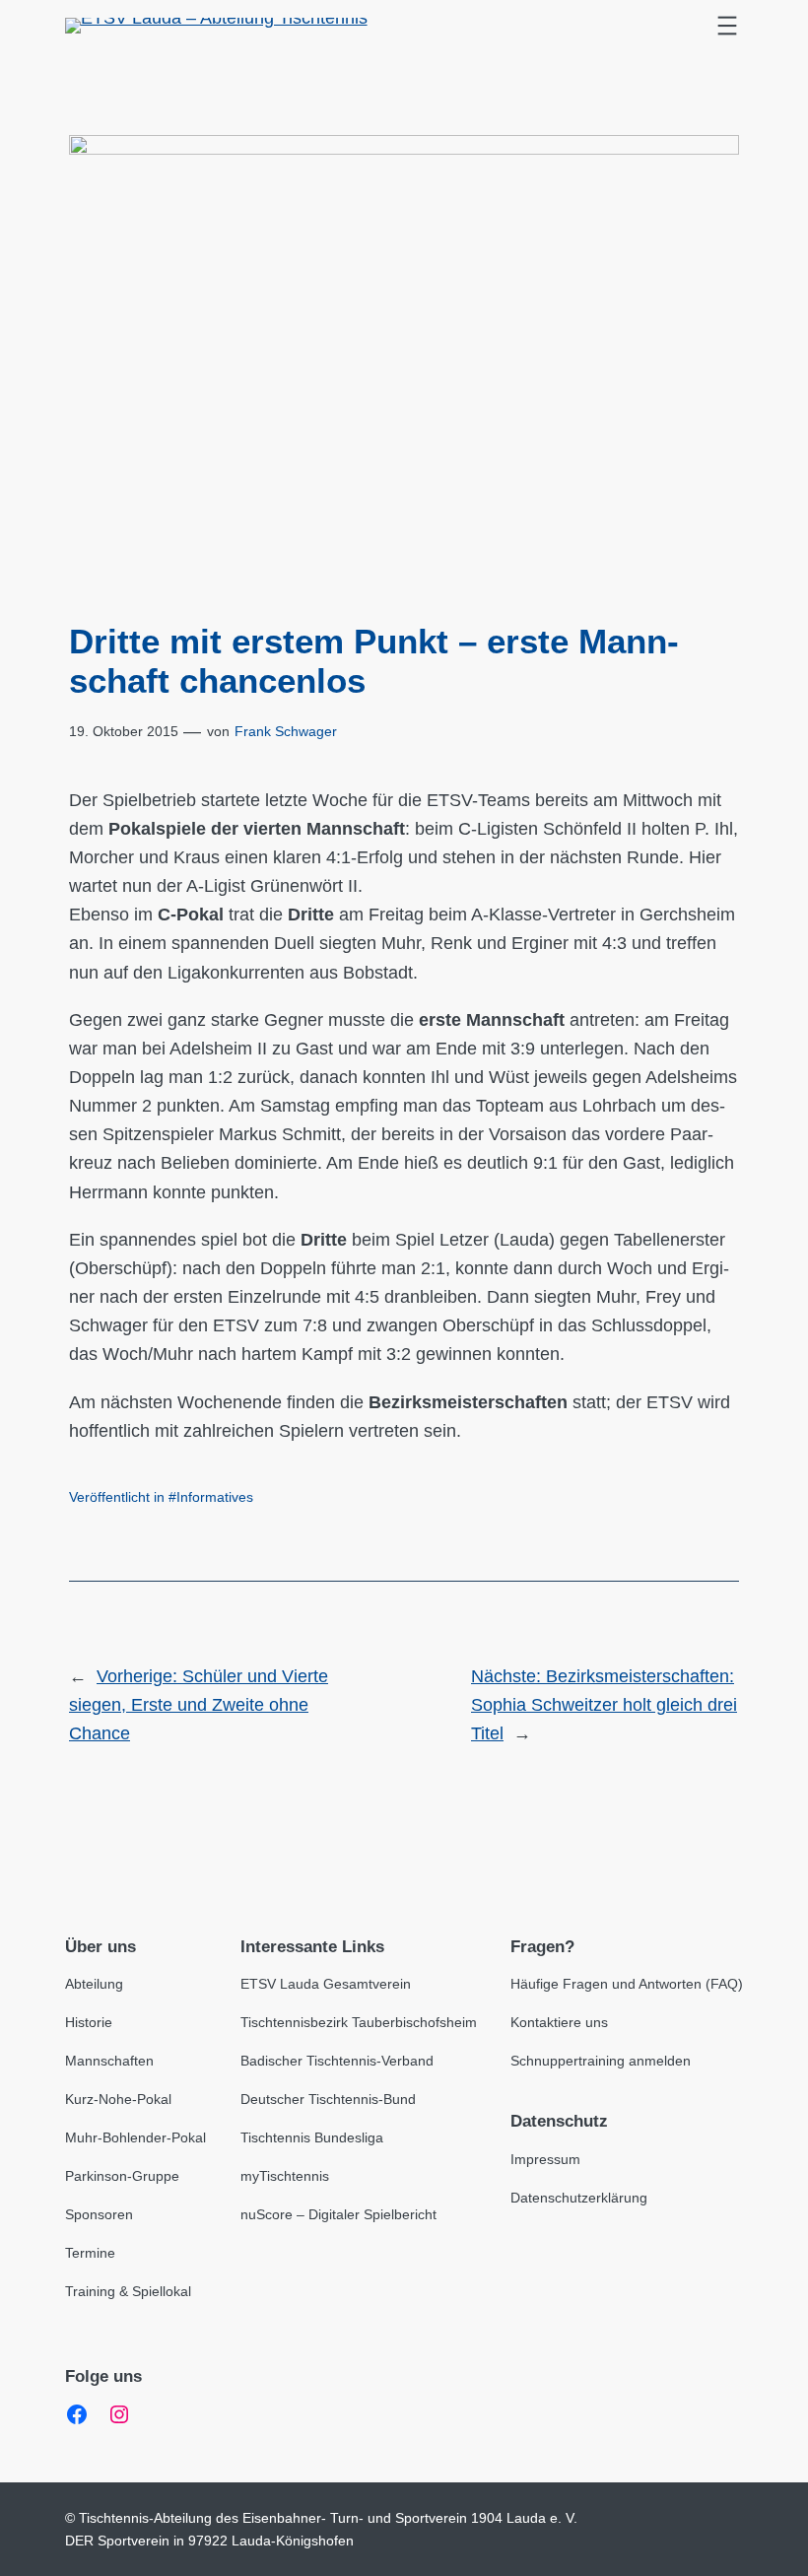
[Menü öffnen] (727, 26)
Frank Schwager (286, 731)
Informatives (215, 1497)
